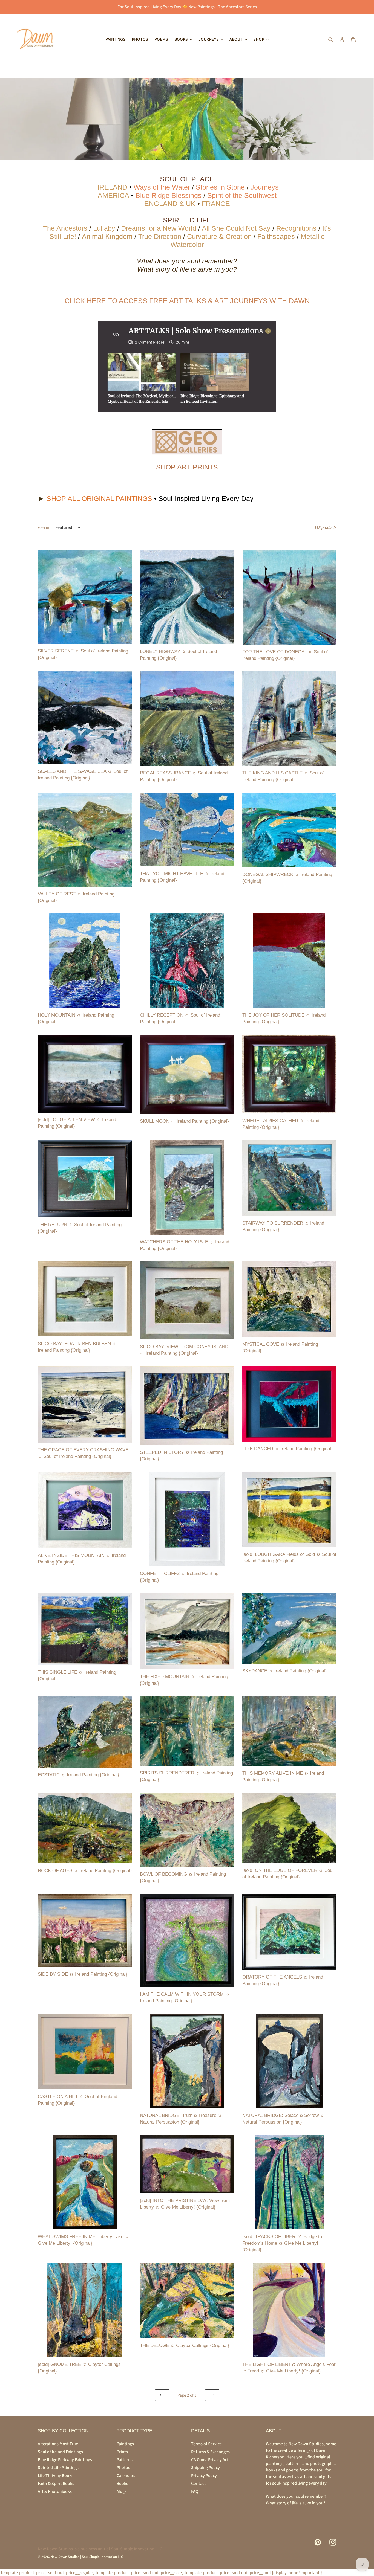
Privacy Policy (204, 2475)
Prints (122, 2452)
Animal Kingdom (107, 236)
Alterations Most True (58, 2444)
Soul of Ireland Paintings (60, 2452)
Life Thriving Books (56, 2475)
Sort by (44, 528)
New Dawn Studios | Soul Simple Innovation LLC (87, 2557)
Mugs (122, 2491)
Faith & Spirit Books (56, 2483)
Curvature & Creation (219, 236)
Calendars (126, 2475)
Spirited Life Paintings (58, 2468)
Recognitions (296, 228)
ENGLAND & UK (170, 204)
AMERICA (113, 195)
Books (122, 2483)
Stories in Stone (221, 187)
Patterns (125, 2460)
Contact (198, 2483)
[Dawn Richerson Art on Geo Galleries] (187, 442)
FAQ (195, 2491)
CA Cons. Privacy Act (210, 2460)
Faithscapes (276, 236)
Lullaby (104, 228)
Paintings (125, 2444)
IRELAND (112, 187)
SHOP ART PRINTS (187, 467)
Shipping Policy (205, 2468)
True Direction (160, 236)
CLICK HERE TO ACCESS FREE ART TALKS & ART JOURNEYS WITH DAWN (187, 301)
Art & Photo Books (55, 2491)
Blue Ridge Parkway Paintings (65, 2460)
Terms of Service (206, 2444)
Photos (123, 2468)
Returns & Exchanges (210, 2452)
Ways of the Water (162, 187)
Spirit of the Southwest (242, 195)
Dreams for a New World (159, 228)
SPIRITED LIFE (187, 220)
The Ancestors (65, 228)
